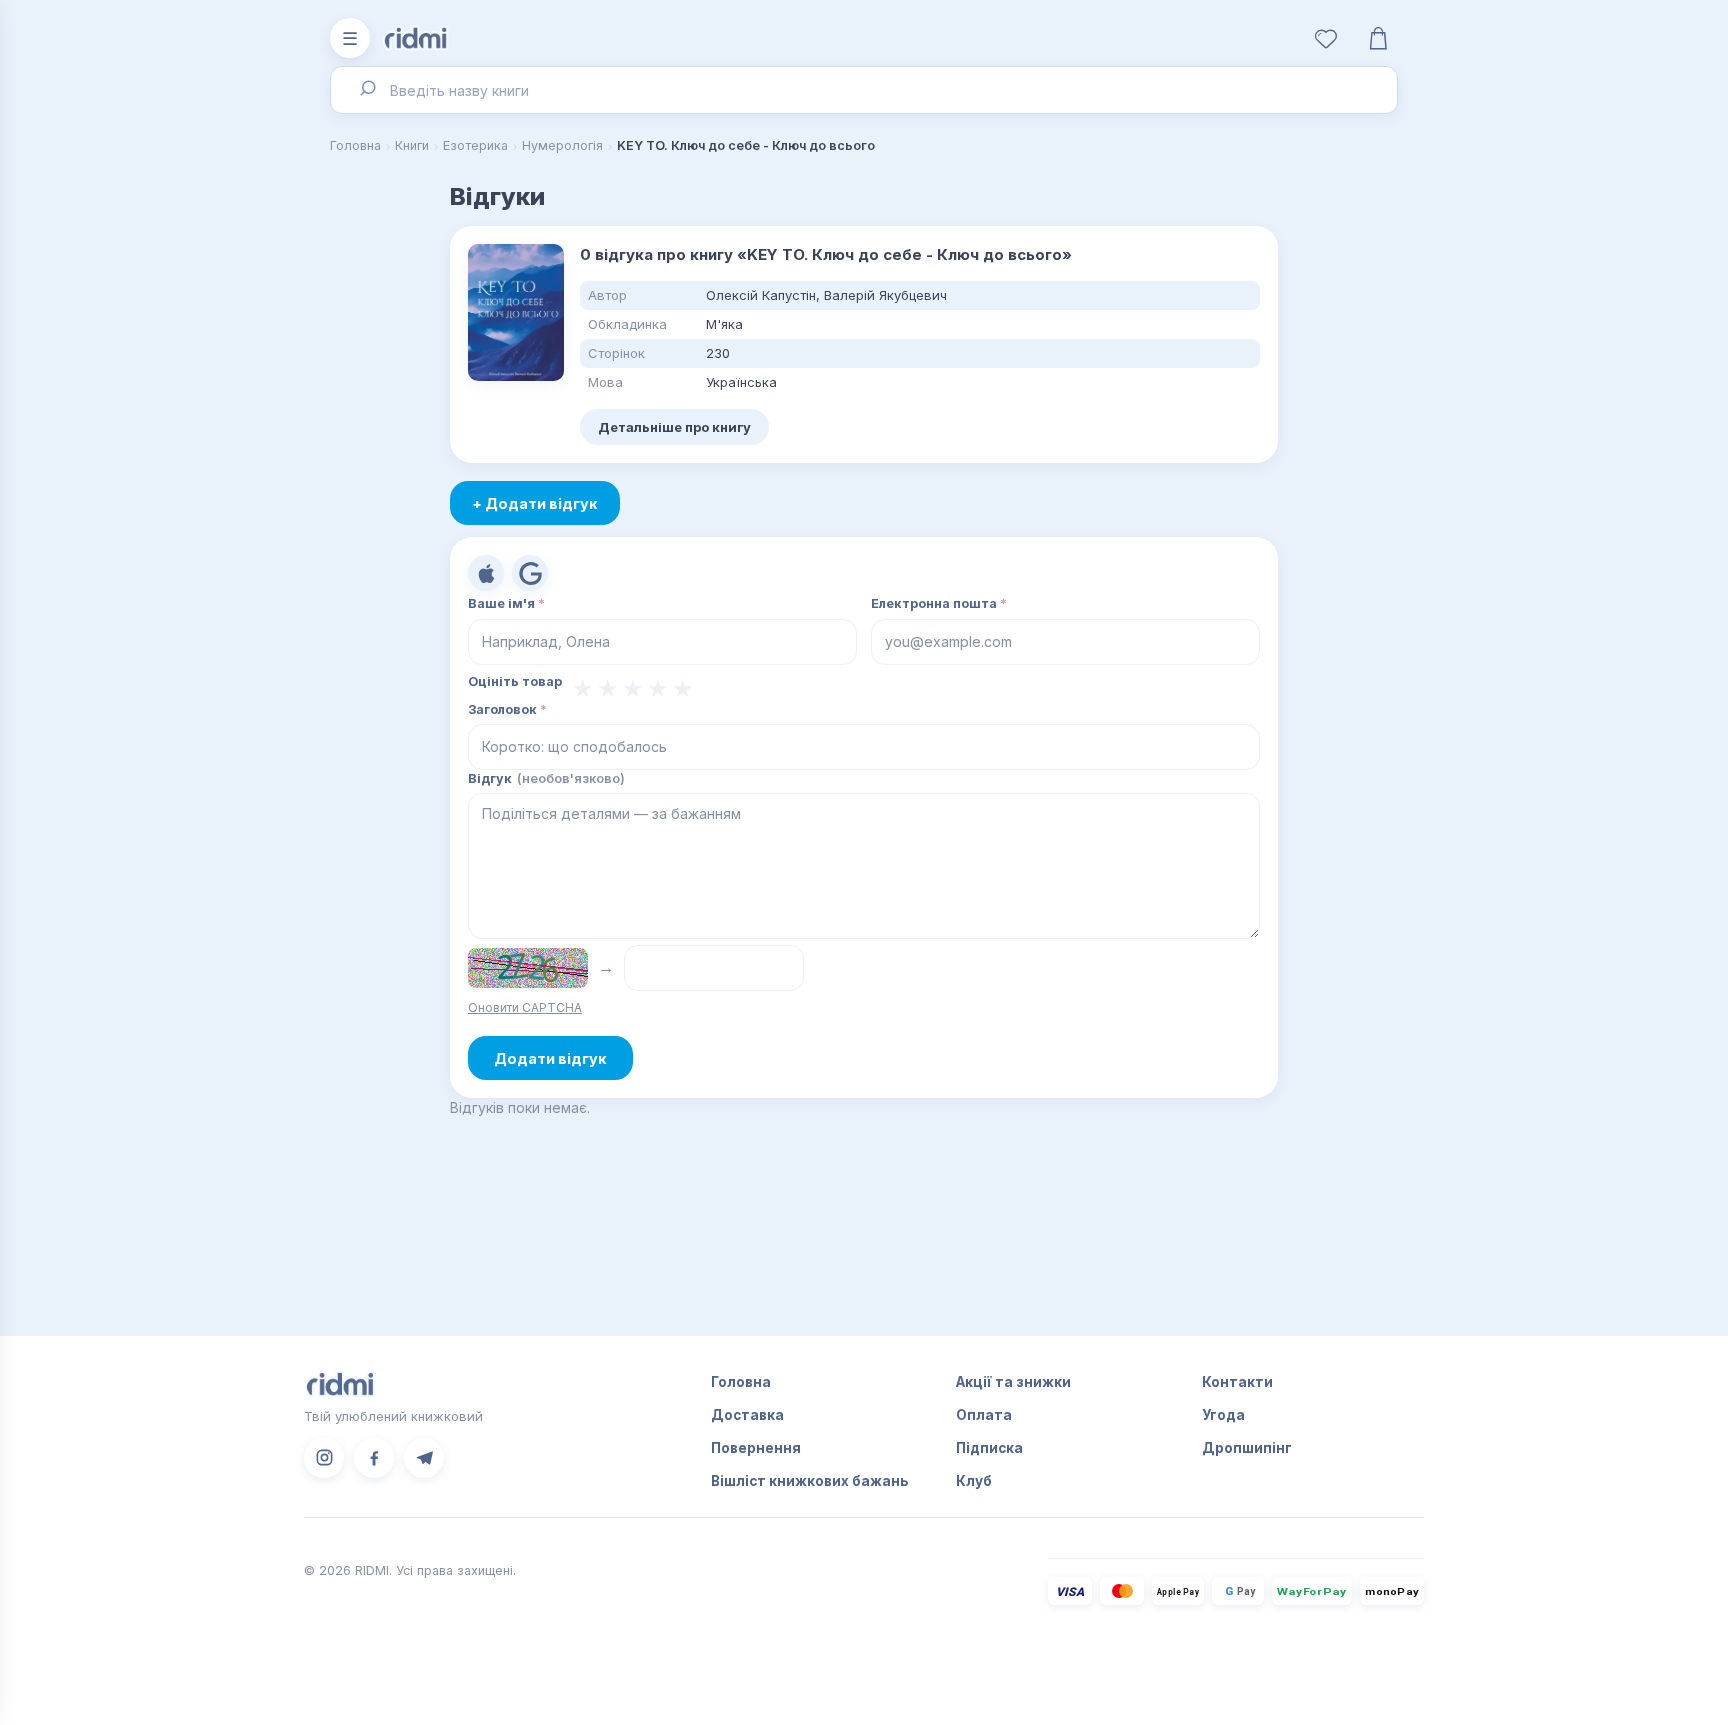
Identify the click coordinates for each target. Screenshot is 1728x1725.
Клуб (974, 1481)
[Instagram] (324, 1458)
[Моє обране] (1326, 38)
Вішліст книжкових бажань (810, 1481)
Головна (355, 145)
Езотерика (475, 145)
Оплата (984, 1415)
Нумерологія (562, 145)
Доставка (747, 1415)
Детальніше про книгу (674, 427)
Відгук (546, 778)
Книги (412, 145)
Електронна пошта (939, 603)
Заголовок (507, 709)
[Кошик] (1378, 38)
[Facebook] (374, 1458)
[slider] (633, 689)
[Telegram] (424, 1458)
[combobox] (864, 90)
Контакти (1237, 1382)
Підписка (989, 1448)
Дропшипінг (1247, 1448)
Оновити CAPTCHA (525, 1007)
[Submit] (366, 90)
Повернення (756, 1448)
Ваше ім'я (506, 603)
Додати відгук (550, 1058)
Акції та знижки (1013, 1382)
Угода (1223, 1415)
